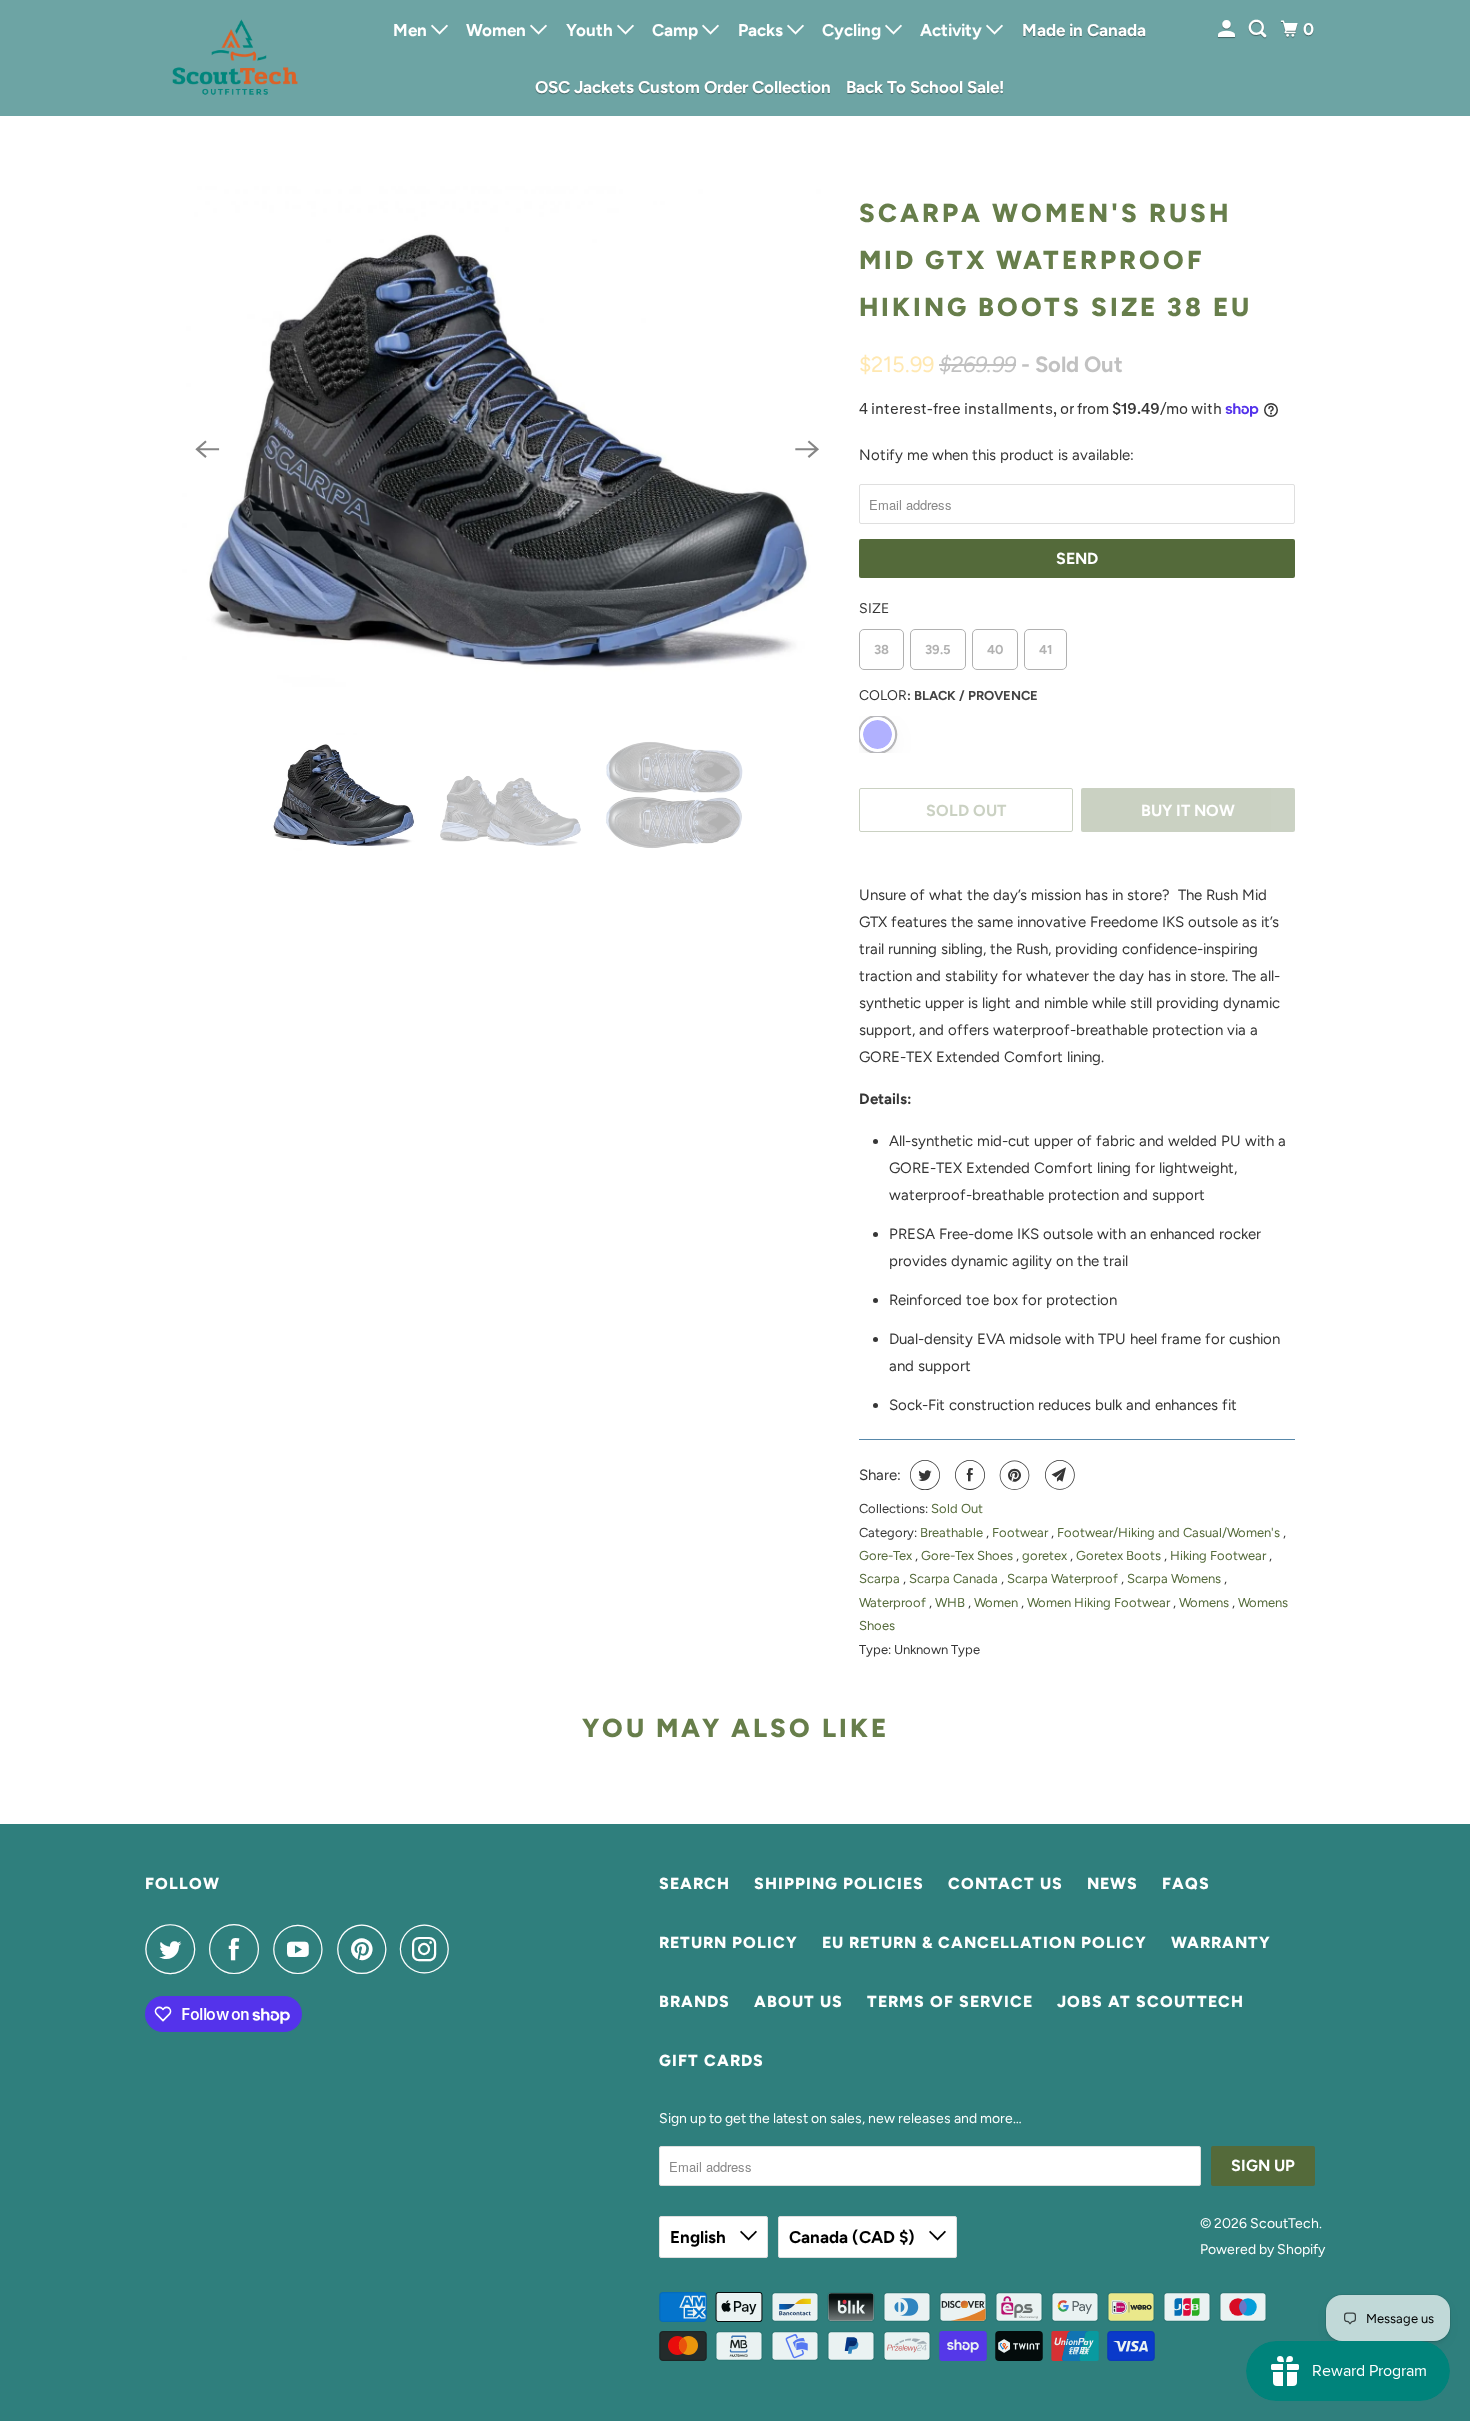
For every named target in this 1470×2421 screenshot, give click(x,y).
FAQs (1186, 1883)
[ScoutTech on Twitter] (175, 1949)
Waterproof (894, 1602)
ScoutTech (1284, 2223)
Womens (1205, 1602)
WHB (951, 1602)
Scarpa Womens (1175, 1578)
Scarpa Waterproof (1064, 1578)
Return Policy (728, 1942)
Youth (591, 30)
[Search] (1259, 29)
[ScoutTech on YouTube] (303, 1949)
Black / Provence (877, 734)
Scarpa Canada (955, 1578)
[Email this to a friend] (1057, 1475)
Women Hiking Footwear (1100, 1602)
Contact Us (1005, 1883)
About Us (798, 2001)
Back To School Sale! (925, 87)
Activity (953, 30)
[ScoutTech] (235, 57)
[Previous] (207, 450)
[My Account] (1228, 29)
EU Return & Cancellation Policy (984, 1942)
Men (412, 30)
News (1112, 1883)
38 (881, 649)
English (700, 2237)
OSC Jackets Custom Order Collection (683, 87)
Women (498, 30)
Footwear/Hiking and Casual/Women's (1170, 1532)
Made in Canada (1084, 30)
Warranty (1221, 1942)
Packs (762, 30)
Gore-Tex (887, 1555)
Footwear (1021, 1532)
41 (1045, 649)
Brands (694, 2001)
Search (694, 1883)
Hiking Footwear (1219, 1555)
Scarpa (881, 1578)
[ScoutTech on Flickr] (469, 1949)
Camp (677, 30)
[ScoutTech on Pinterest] (366, 1949)
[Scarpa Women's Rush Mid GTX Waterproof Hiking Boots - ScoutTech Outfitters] (507, 449)
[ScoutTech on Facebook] (239, 1949)
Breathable (953, 1532)
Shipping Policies (839, 1883)
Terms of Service (950, 2001)
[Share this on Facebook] (967, 1475)
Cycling (853, 30)
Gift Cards (711, 2060)
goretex (1046, 1555)
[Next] (807, 450)
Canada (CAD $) (854, 2237)
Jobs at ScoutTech (1150, 2001)
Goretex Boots (1120, 1555)
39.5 (938, 649)
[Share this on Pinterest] (1012, 1475)
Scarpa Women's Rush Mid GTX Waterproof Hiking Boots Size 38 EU (1055, 260)
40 (995, 649)
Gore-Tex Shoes (968, 1555)
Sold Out (957, 1508)
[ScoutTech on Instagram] (430, 1949)
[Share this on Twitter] (922, 1475)
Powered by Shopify (1262, 2249)
